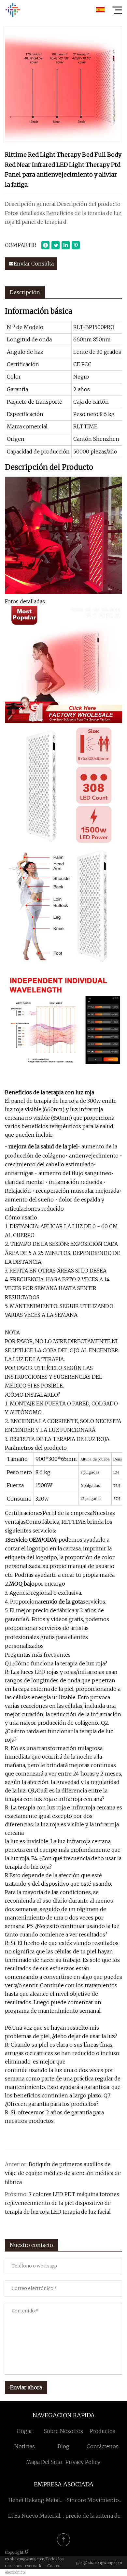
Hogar (25, 2431)
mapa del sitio (44, 2462)
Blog (63, 2446)
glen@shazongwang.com (99, 2562)
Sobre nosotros (63, 2431)
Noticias (25, 2446)
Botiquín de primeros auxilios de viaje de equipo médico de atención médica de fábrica (63, 2173)
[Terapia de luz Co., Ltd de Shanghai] (13, 10)
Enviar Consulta (34, 264)
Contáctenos (103, 2446)
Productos (103, 2431)
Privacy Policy (83, 2462)
